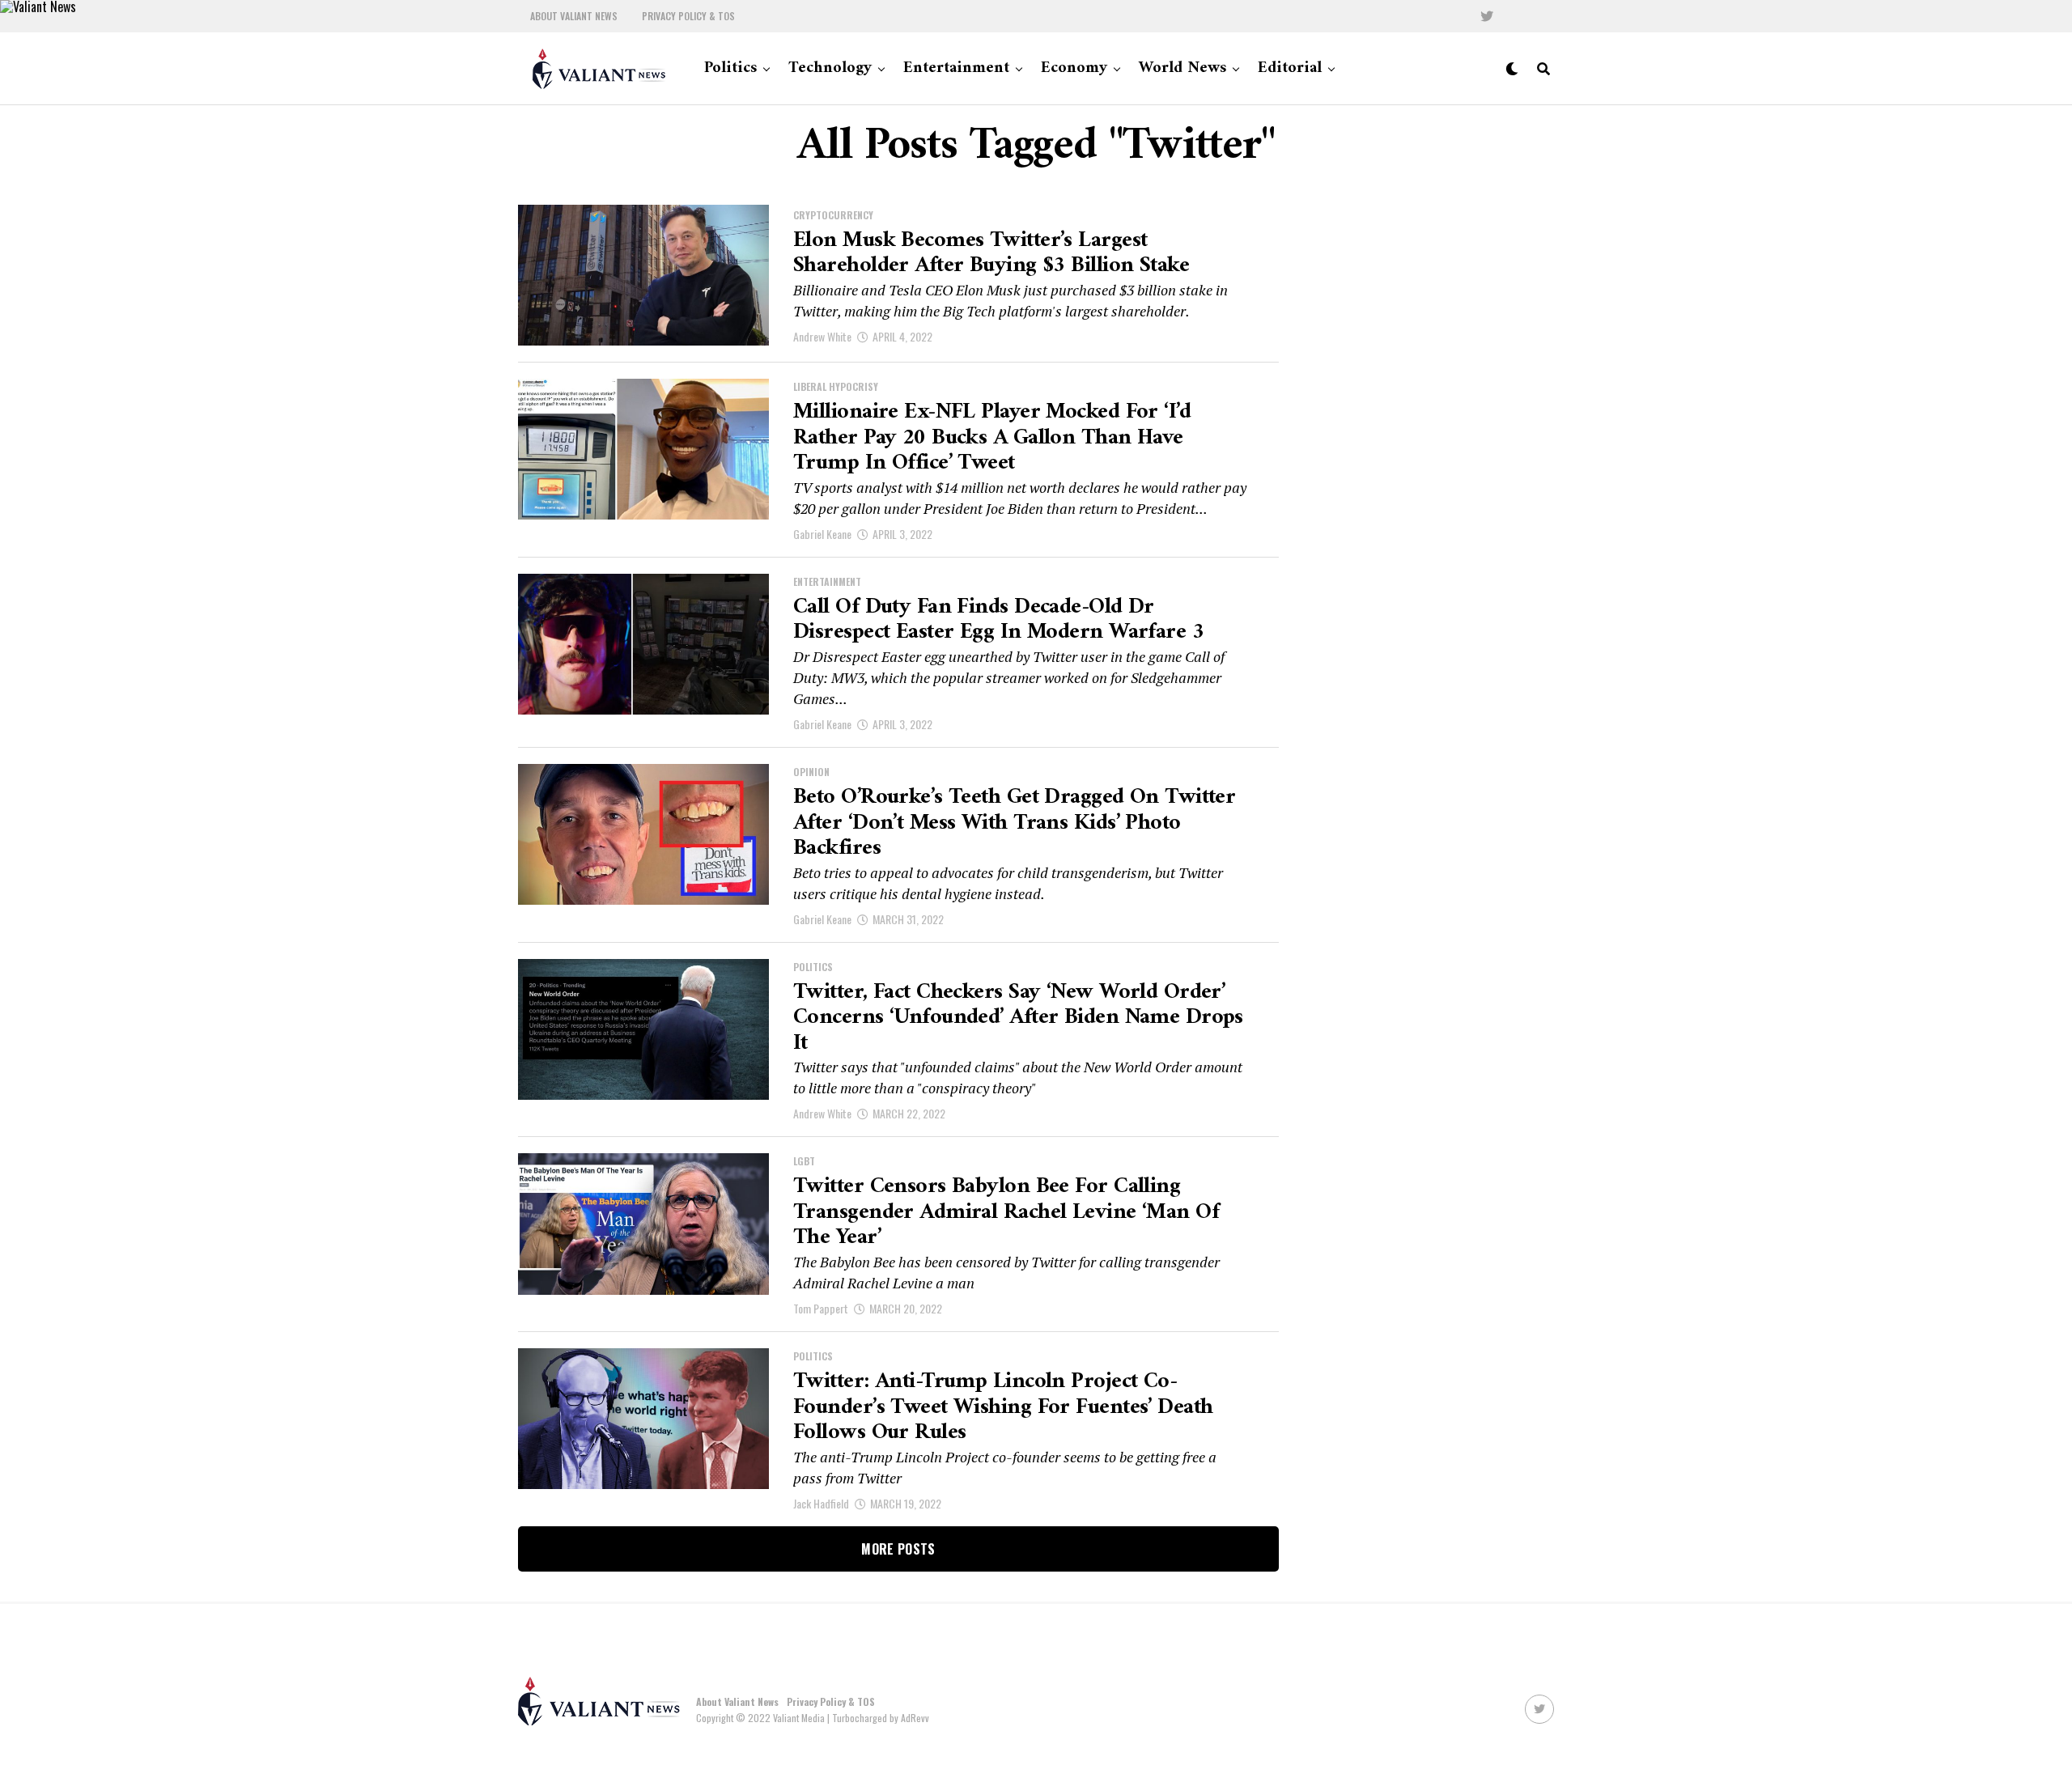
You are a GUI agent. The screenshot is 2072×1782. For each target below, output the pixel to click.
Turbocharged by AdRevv (881, 1718)
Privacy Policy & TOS (688, 16)
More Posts (898, 1549)
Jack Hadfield (821, 1503)
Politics (730, 68)
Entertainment (956, 68)
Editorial (1290, 68)
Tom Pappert (821, 1308)
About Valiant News (574, 16)
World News (1182, 68)
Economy (1074, 68)
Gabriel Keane (822, 534)
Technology (830, 68)
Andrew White (822, 336)
